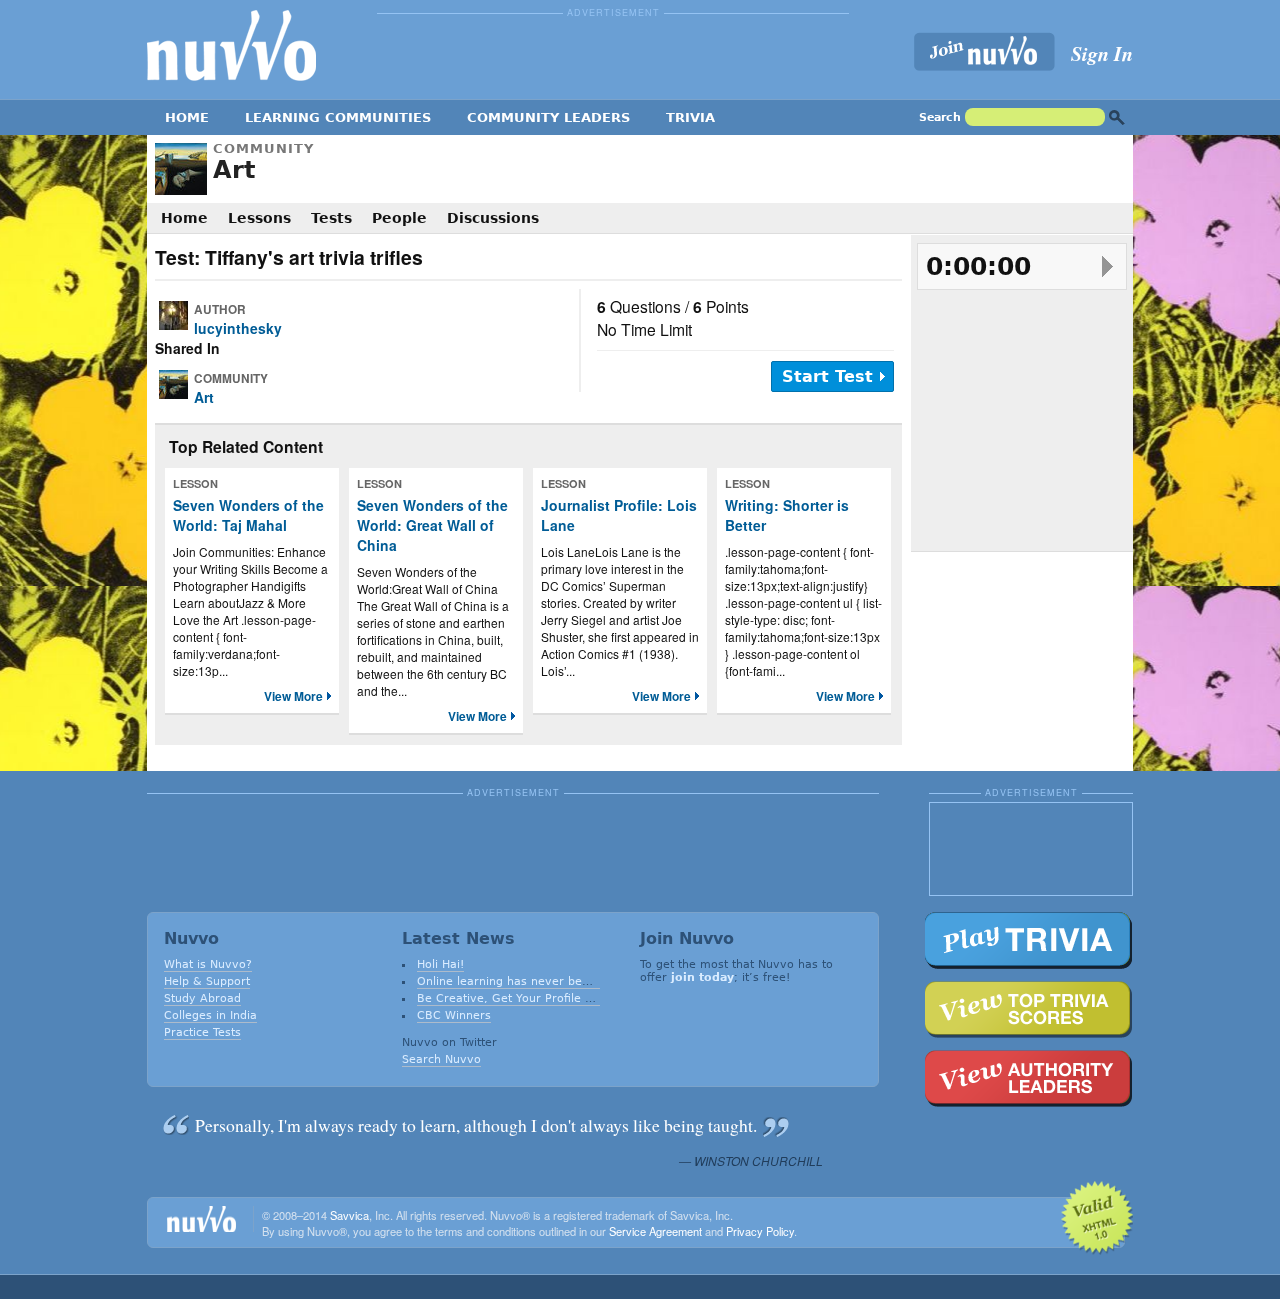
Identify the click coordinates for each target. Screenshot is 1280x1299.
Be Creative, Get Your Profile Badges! (524, 998)
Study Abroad (202, 998)
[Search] (1117, 117)
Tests (331, 218)
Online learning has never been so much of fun (551, 981)
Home (187, 117)
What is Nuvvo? (208, 964)
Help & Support (207, 981)
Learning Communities (338, 117)
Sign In (1102, 53)
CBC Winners (454, 1015)
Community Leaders (548, 117)
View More (293, 696)
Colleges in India (210, 1015)
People (399, 218)
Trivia (690, 117)
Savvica (349, 1215)
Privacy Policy (760, 1231)
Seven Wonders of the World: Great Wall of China (432, 525)
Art (234, 170)
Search (940, 117)
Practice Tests (202, 1032)
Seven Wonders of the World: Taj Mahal (248, 515)
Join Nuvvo (687, 938)
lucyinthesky (238, 328)
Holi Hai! (440, 964)
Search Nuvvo (441, 1059)
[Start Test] (1107, 266)
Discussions (493, 218)
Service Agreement (655, 1231)
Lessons (259, 218)
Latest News (458, 938)
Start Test (827, 376)
